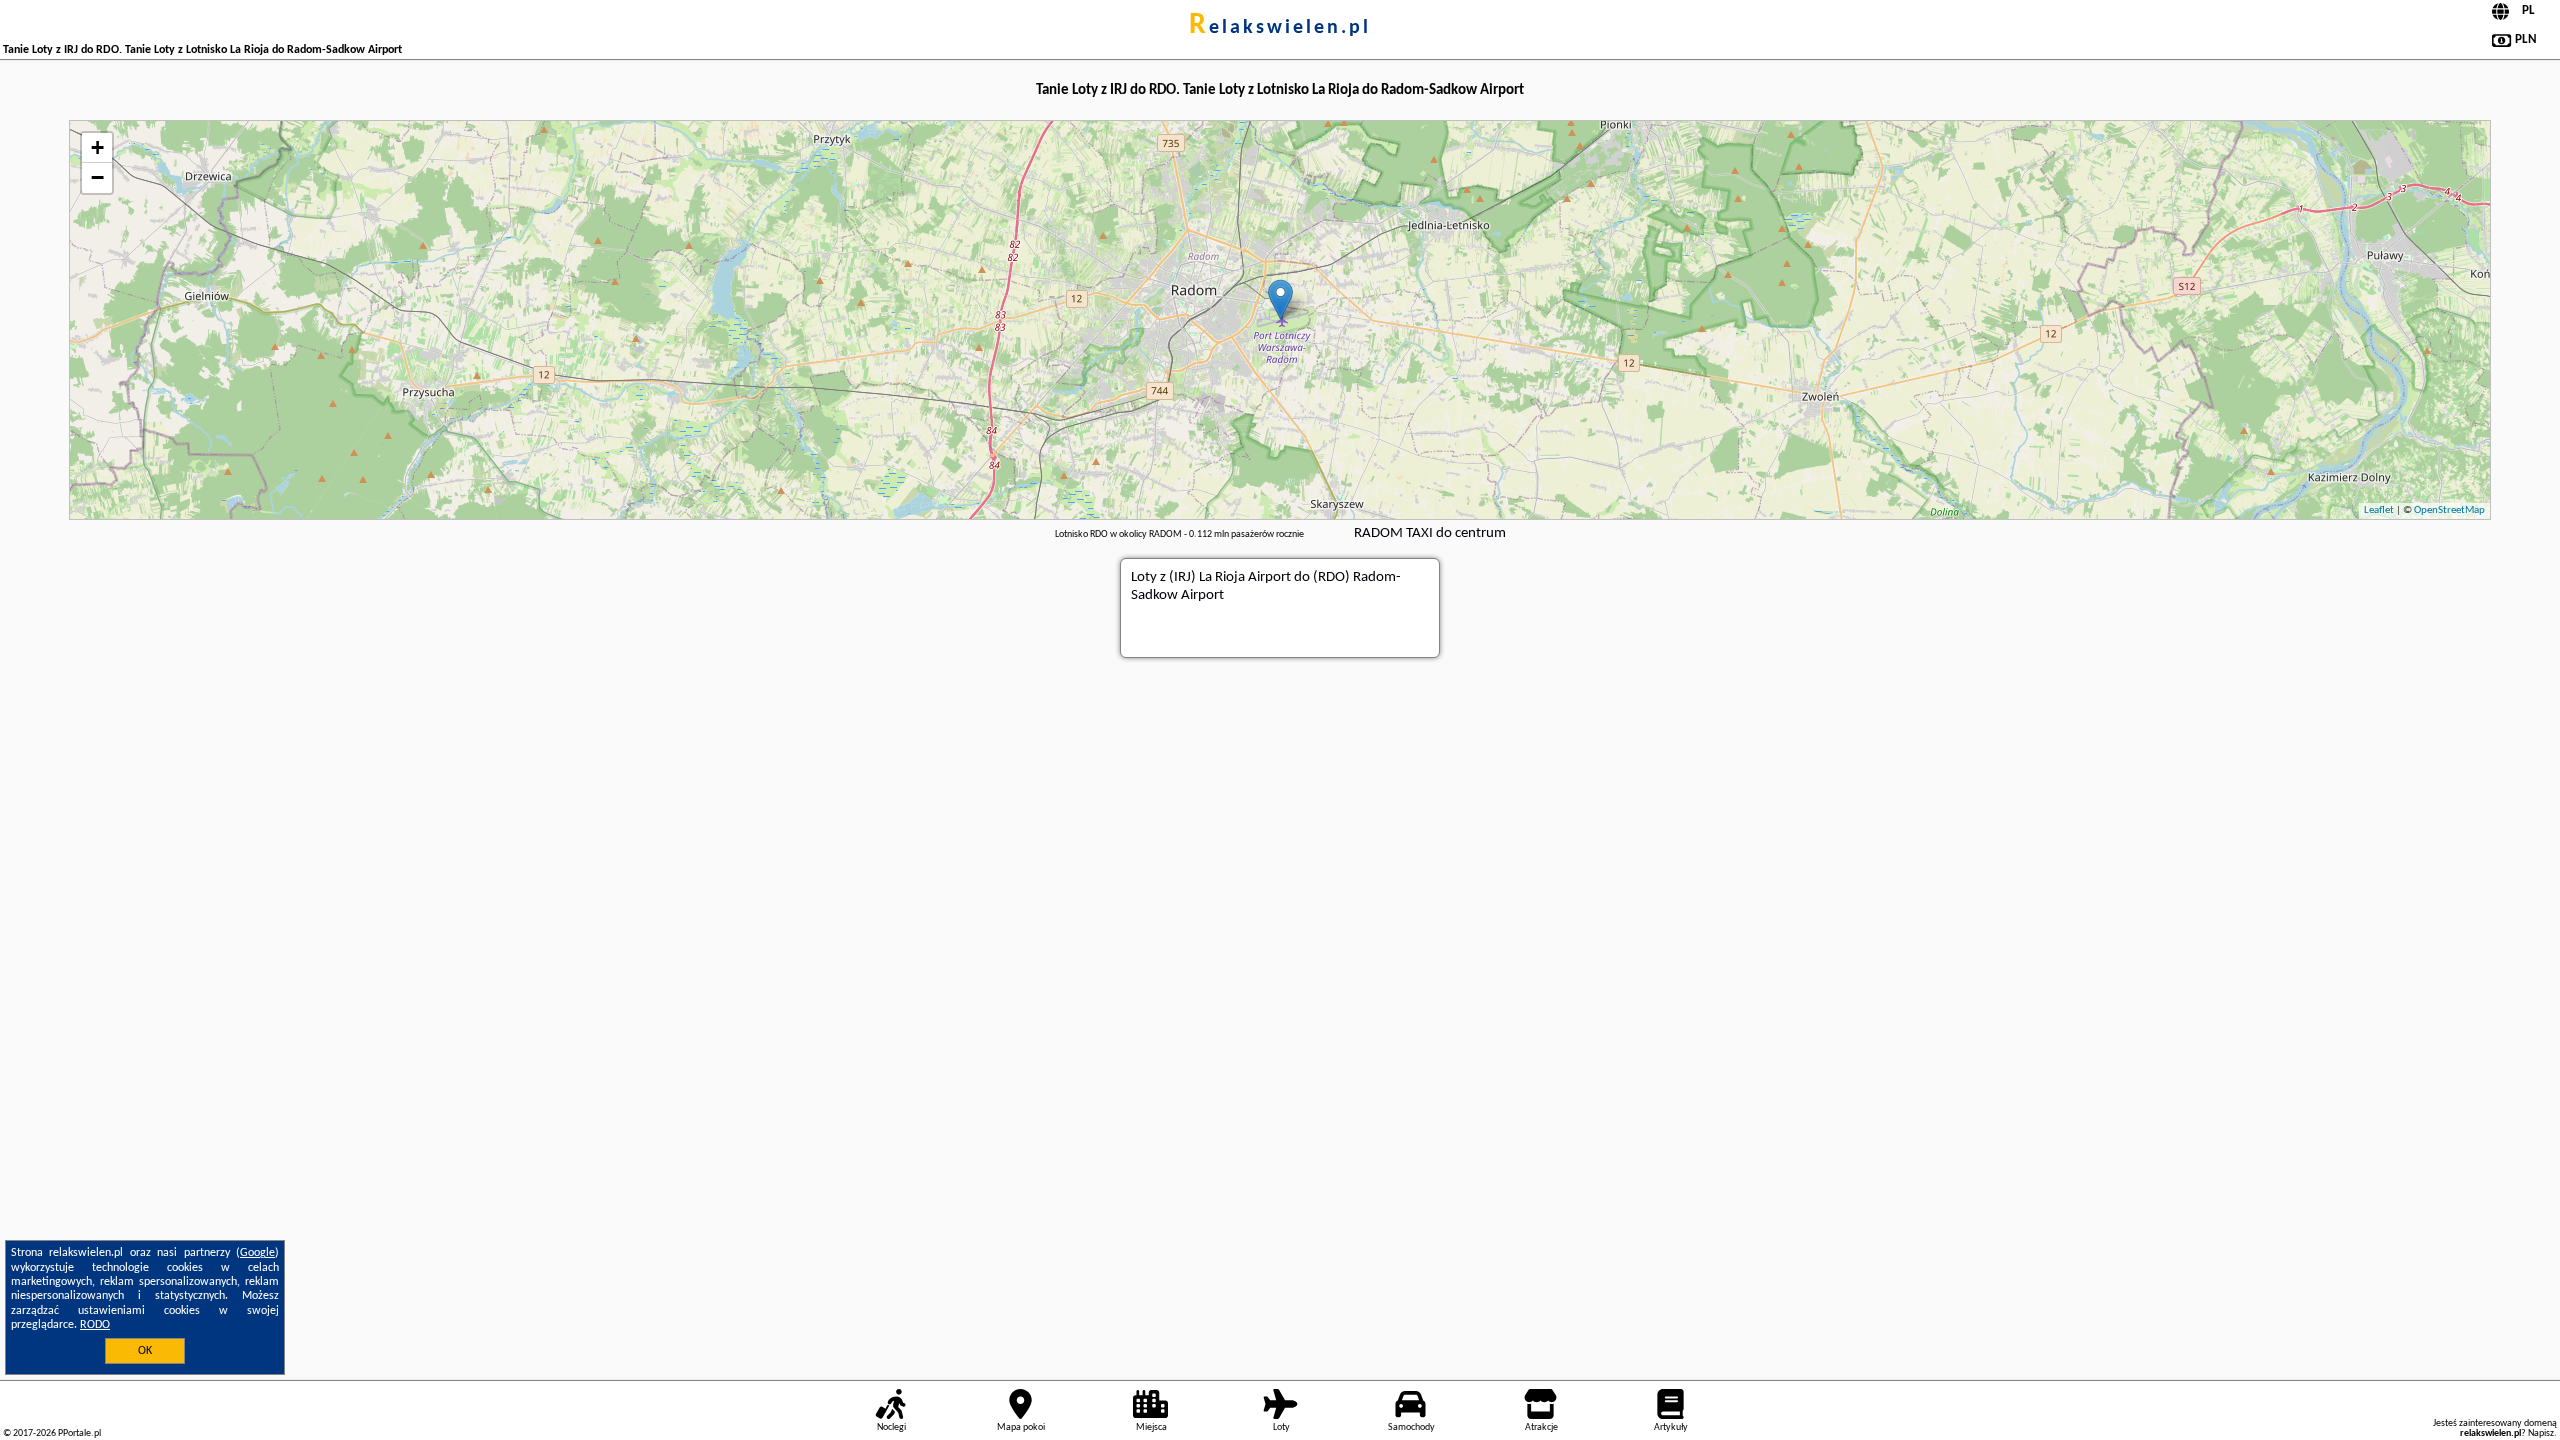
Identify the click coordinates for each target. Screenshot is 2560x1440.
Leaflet (2379, 510)
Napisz (2541, 1433)
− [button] (97, 177)
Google (257, 1253)
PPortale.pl (79, 1433)
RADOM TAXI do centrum (1430, 533)
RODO (95, 1325)
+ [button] (97, 147)
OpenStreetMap (2449, 510)
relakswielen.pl (1280, 28)
